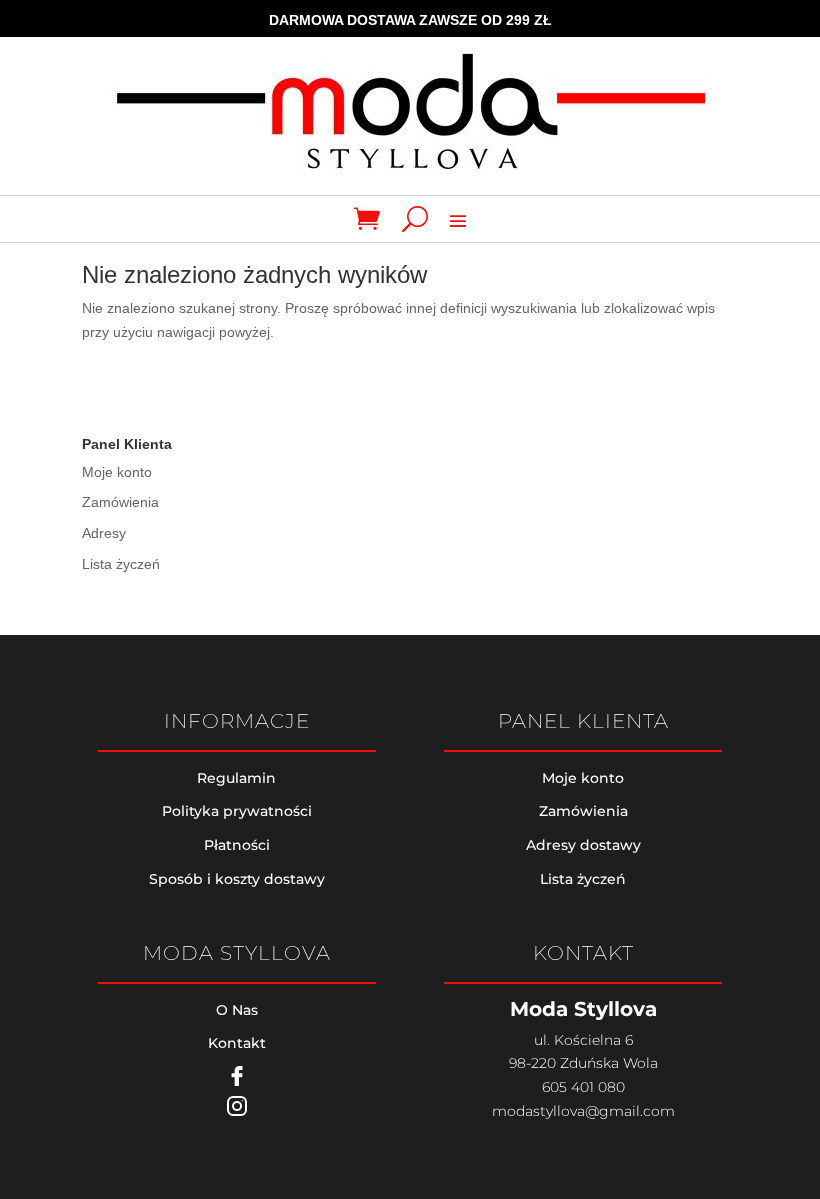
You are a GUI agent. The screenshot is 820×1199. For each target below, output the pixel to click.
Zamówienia (120, 502)
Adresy (104, 533)
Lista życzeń (121, 564)
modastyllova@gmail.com (583, 1111)
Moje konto (117, 472)
